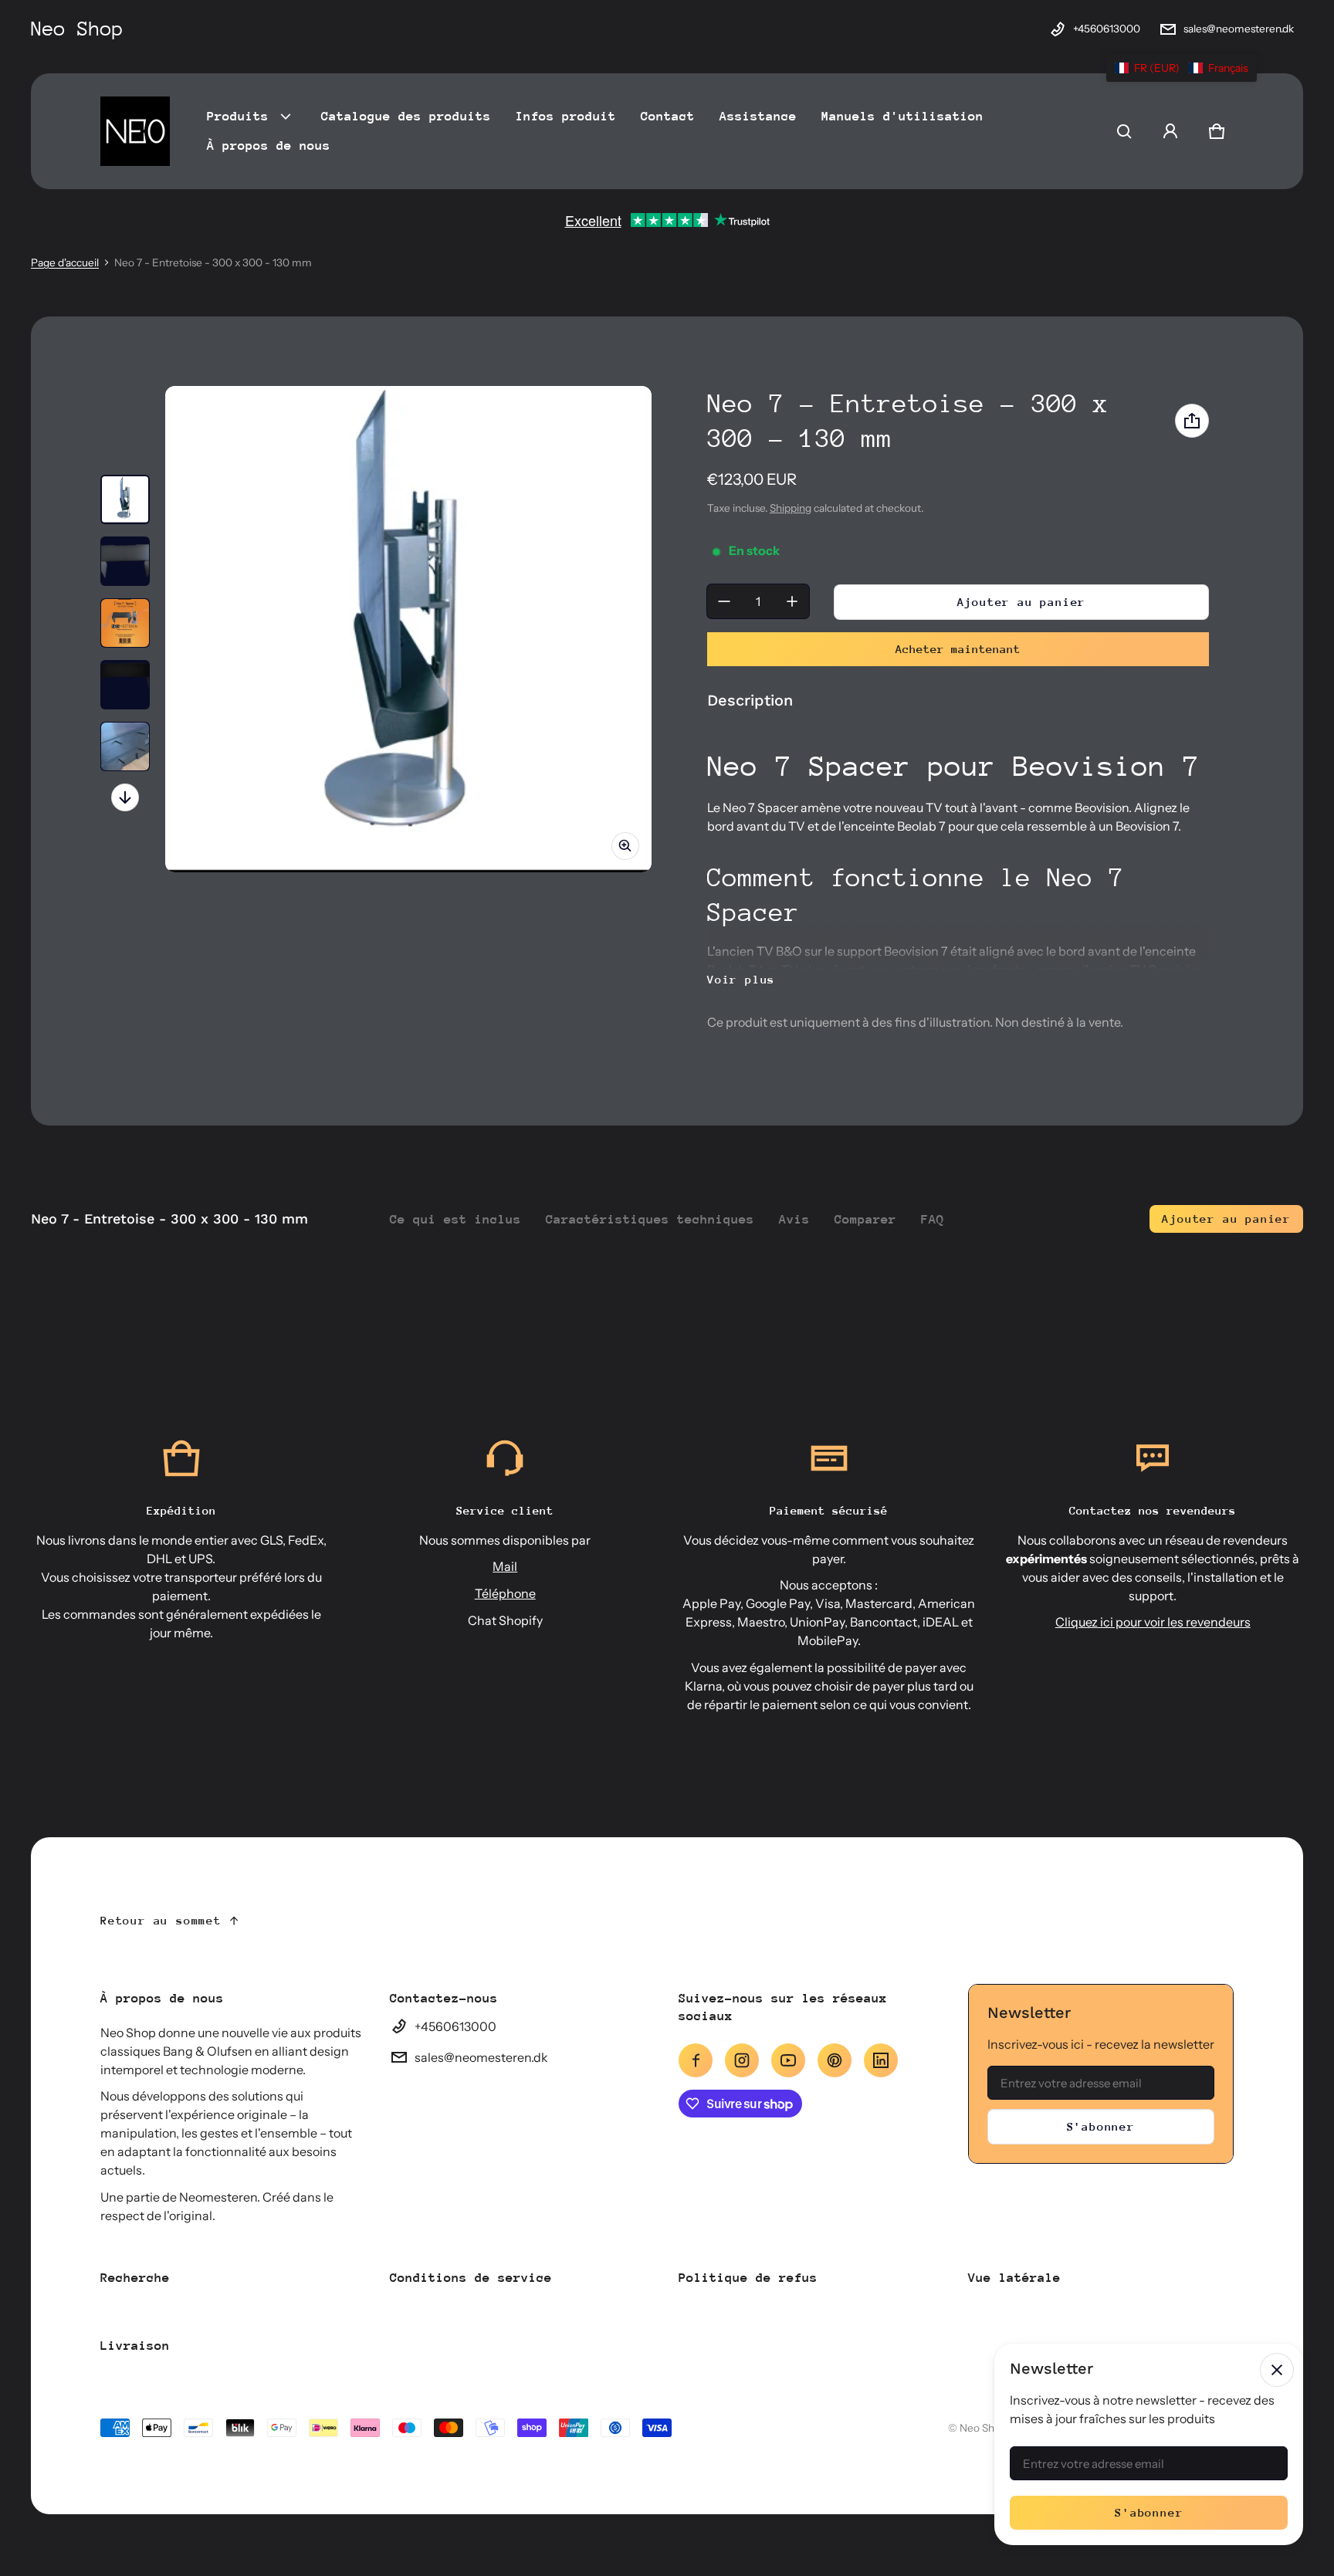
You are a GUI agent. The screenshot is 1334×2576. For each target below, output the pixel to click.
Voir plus (741, 979)
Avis (794, 1219)
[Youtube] (788, 2060)
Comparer (865, 1219)
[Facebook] (696, 2060)
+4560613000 (1107, 29)
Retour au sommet (161, 1920)
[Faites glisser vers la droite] (125, 797)
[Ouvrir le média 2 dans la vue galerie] (125, 561)
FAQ (933, 1219)
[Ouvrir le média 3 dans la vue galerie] (125, 623)
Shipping (791, 508)
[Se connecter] (1170, 131)
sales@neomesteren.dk (1239, 29)
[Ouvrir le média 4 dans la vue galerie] (125, 685)
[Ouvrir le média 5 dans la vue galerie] (125, 746)
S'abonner (1101, 2126)
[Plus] (792, 601)
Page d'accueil (65, 262)
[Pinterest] (835, 2060)
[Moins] (724, 601)
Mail (505, 1566)
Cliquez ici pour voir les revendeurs (1153, 1622)
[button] (1124, 131)
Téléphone (505, 1593)
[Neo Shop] (135, 131)
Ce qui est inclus (455, 1219)
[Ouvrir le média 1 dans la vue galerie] (125, 499)
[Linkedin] (881, 2060)
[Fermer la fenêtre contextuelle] (1277, 2370)
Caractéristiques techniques (650, 1219)
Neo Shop (983, 2428)
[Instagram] (742, 2060)
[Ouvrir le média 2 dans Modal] (408, 629)
